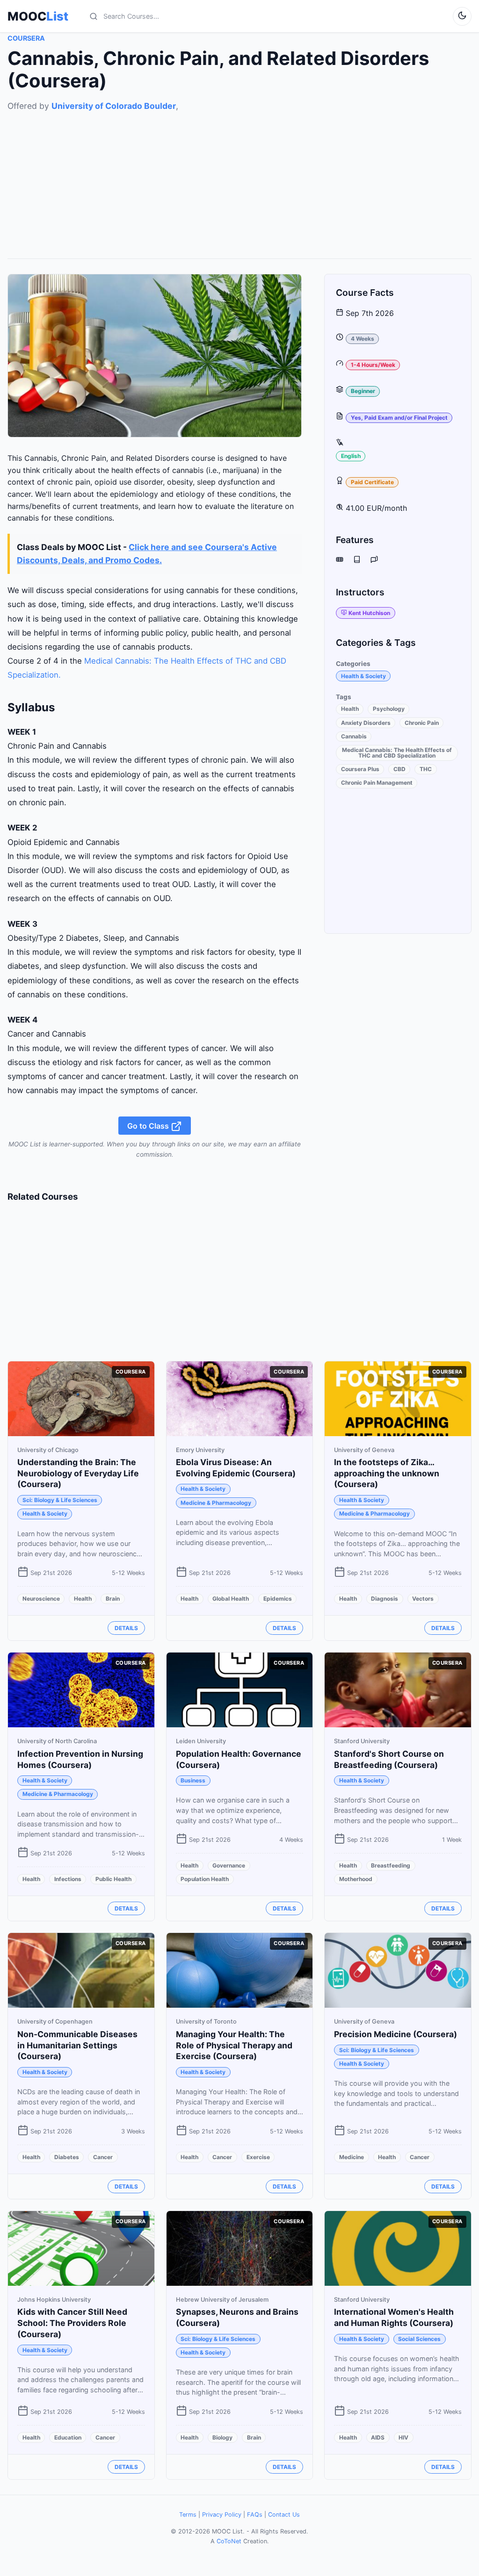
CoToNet (229, 2541)
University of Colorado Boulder (114, 106)
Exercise (258, 2157)
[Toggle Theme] (462, 16)
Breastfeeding (391, 1865)
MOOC (38, 16)
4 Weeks (363, 339)
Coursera (26, 38)
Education (68, 2437)
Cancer (103, 2157)
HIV (403, 2437)
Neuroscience (41, 1599)
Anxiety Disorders (366, 723)
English (351, 456)
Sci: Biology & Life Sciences (60, 1500)
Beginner (363, 391)
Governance (229, 1865)
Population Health (205, 1879)
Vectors (423, 1599)
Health (350, 709)
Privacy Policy (222, 2515)
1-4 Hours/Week (373, 365)
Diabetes (67, 2157)
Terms (188, 2515)
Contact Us (284, 2515)
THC (426, 769)
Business (193, 1780)
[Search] (94, 16)
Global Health (231, 1599)
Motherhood (356, 1879)
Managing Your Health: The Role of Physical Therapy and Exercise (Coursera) (234, 2045)
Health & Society (363, 676)
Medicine (352, 2157)
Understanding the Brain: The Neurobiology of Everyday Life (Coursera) (78, 1473)
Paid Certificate (372, 482)
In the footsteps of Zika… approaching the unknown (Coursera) (387, 1473)
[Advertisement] (239, 178)
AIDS (378, 2437)
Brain (113, 1599)
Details (126, 1628)
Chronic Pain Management (377, 783)
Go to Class (149, 1125)
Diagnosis (385, 1599)
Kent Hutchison (369, 613)
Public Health (113, 1879)
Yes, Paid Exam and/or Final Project (399, 418)
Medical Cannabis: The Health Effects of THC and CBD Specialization (397, 753)
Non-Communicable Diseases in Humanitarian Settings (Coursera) (77, 2045)
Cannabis (354, 736)
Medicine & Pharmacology (216, 1503)
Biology (222, 2437)
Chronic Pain (422, 723)
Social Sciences (419, 2339)
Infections (68, 1879)
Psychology (389, 709)
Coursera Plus (360, 769)
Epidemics (278, 1599)
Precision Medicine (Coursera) (396, 2034)
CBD (399, 769)
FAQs (255, 2515)
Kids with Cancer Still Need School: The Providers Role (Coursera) (72, 2323)
